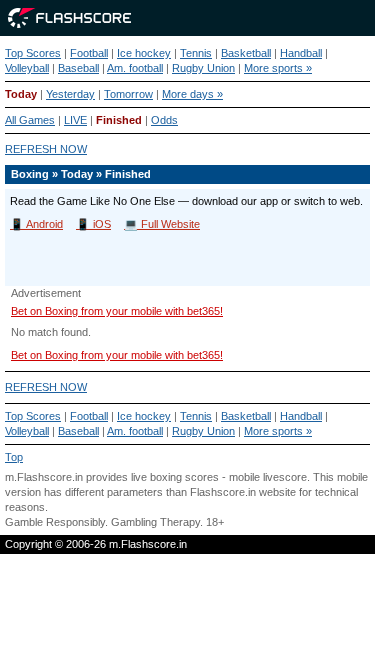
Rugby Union (203, 68)
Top (14, 457)
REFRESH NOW (46, 149)
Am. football (135, 68)
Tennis (196, 53)
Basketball (246, 53)
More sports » (278, 68)
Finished (119, 120)
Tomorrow (128, 94)
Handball (301, 53)
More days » (192, 94)
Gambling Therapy (155, 522)
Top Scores (33, 53)
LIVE (75, 120)
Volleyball (27, 68)
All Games (30, 120)
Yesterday (70, 94)
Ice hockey (144, 53)
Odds (164, 120)
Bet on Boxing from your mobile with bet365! (117, 311)
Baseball (78, 68)
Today (21, 94)
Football (89, 53)
